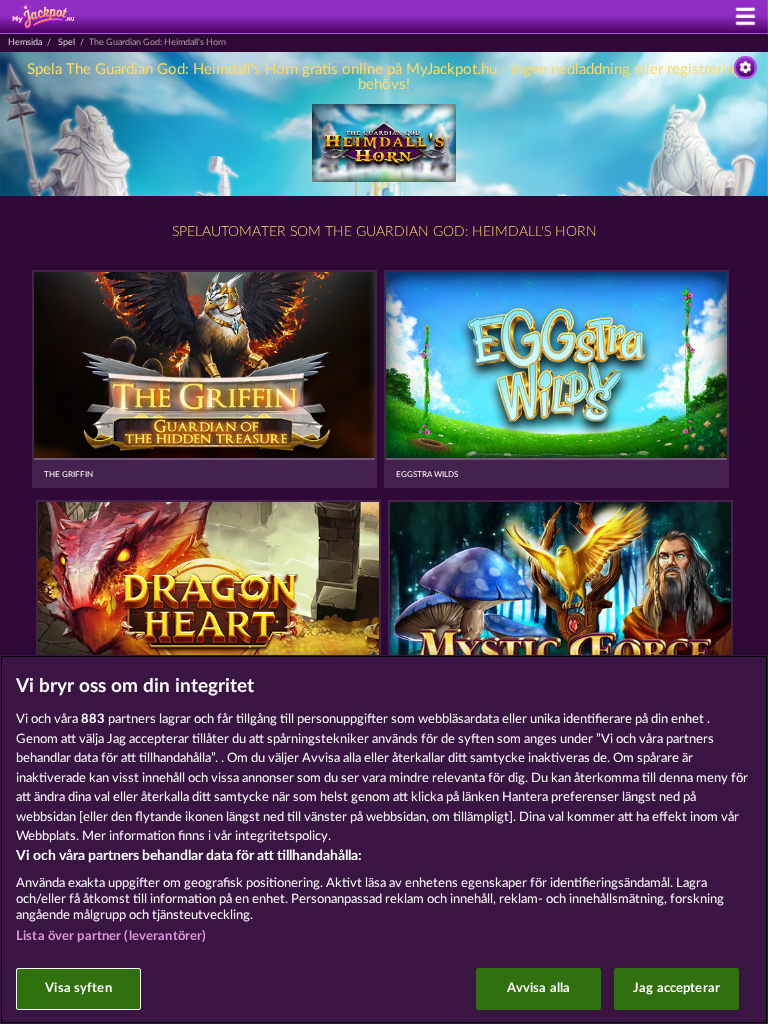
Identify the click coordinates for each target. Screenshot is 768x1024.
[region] (384, 839)
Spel (66, 42)
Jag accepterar (676, 988)
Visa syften (78, 988)
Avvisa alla (538, 988)
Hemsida (25, 42)
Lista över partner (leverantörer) (111, 936)
